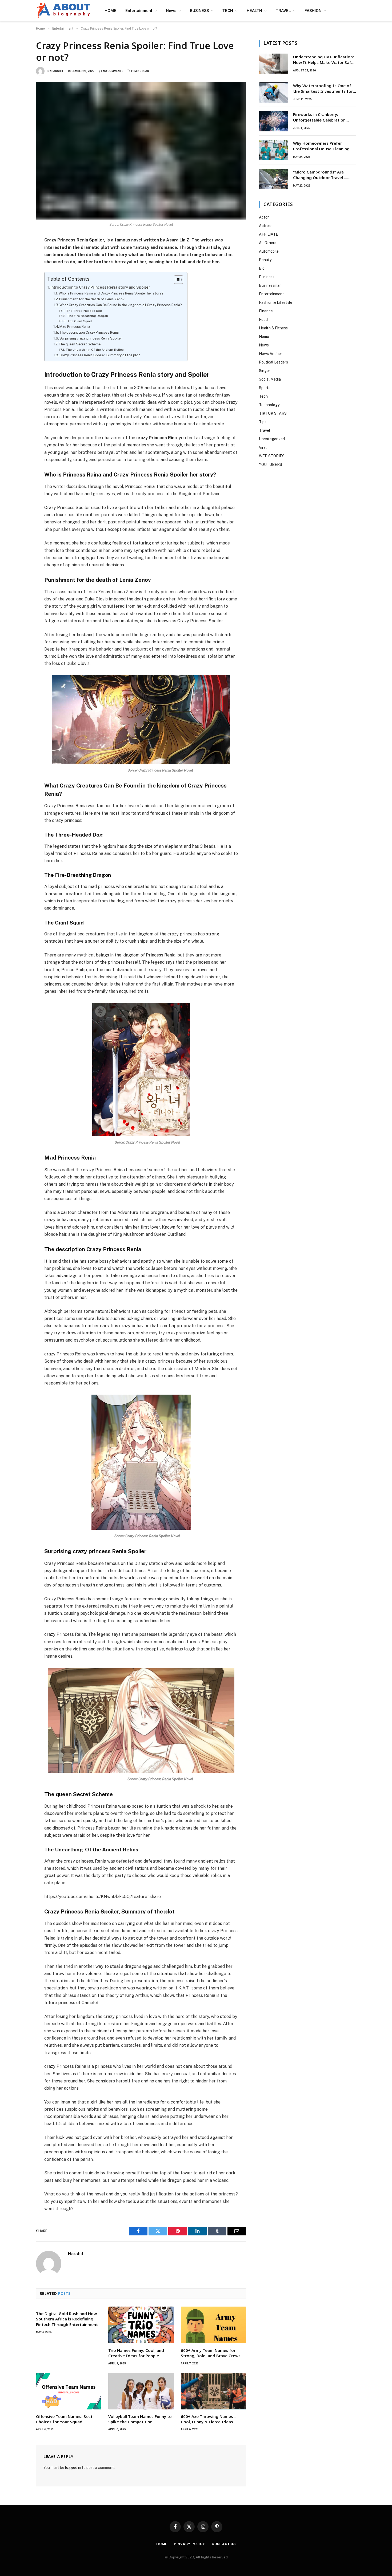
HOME (110, 11)
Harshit (57, 71)
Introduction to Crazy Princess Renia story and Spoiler (100, 287)
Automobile (269, 251)
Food (263, 320)
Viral (263, 447)
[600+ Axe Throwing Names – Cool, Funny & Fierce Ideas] (213, 2391)
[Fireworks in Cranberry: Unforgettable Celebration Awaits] (274, 121)
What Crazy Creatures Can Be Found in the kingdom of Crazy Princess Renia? (121, 305)
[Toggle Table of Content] (176, 280)
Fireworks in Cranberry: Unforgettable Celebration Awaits (319, 117)
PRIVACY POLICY (189, 2544)
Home (264, 337)
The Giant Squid (79, 321)
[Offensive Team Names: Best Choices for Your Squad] (69, 2391)
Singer (265, 371)
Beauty (265, 260)
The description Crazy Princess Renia (89, 332)
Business (267, 277)
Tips (263, 422)
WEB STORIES (272, 456)
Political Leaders (273, 362)
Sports (265, 388)
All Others (268, 243)
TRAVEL (283, 11)
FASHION (313, 11)
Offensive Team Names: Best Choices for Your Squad (64, 2419)
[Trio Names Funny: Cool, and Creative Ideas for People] (141, 2325)
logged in (73, 2468)
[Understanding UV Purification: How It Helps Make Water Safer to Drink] (274, 64)
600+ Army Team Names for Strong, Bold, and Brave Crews (211, 2353)
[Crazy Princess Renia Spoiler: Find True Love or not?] (141, 151)
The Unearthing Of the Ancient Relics (95, 350)
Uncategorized (272, 439)
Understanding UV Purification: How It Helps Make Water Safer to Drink (324, 60)
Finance (266, 311)
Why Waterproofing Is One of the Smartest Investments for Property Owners (323, 89)
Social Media (270, 379)
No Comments (113, 71)
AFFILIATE (269, 234)
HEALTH (254, 11)
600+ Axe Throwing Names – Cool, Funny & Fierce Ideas (209, 2419)
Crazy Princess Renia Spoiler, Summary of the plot (100, 355)
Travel (265, 430)
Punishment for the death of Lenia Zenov (92, 299)
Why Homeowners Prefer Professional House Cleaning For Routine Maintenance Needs (324, 146)
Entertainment (139, 11)
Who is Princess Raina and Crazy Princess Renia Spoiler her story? (111, 293)
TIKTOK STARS (273, 413)
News (171, 11)
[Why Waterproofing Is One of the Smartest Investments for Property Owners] (274, 92)
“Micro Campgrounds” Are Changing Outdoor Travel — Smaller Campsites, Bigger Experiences (321, 175)
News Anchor (271, 354)
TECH (228, 11)
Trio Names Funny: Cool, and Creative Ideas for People (136, 2353)
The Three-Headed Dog (84, 311)
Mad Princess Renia (75, 327)
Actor (264, 217)
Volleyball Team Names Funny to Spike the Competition (140, 2419)
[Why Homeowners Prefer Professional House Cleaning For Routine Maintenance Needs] (274, 150)
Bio (262, 268)
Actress (266, 226)
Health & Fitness (273, 328)
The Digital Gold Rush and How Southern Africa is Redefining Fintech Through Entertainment (67, 2319)
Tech (263, 396)
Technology (269, 405)
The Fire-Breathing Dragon (87, 316)
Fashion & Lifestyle (276, 302)
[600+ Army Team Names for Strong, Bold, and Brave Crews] (213, 2325)
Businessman (270, 285)
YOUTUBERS (271, 465)
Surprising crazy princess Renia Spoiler (91, 338)
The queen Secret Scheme (80, 344)
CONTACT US (224, 2544)
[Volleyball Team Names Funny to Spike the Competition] (141, 2391)
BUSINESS (199, 11)
